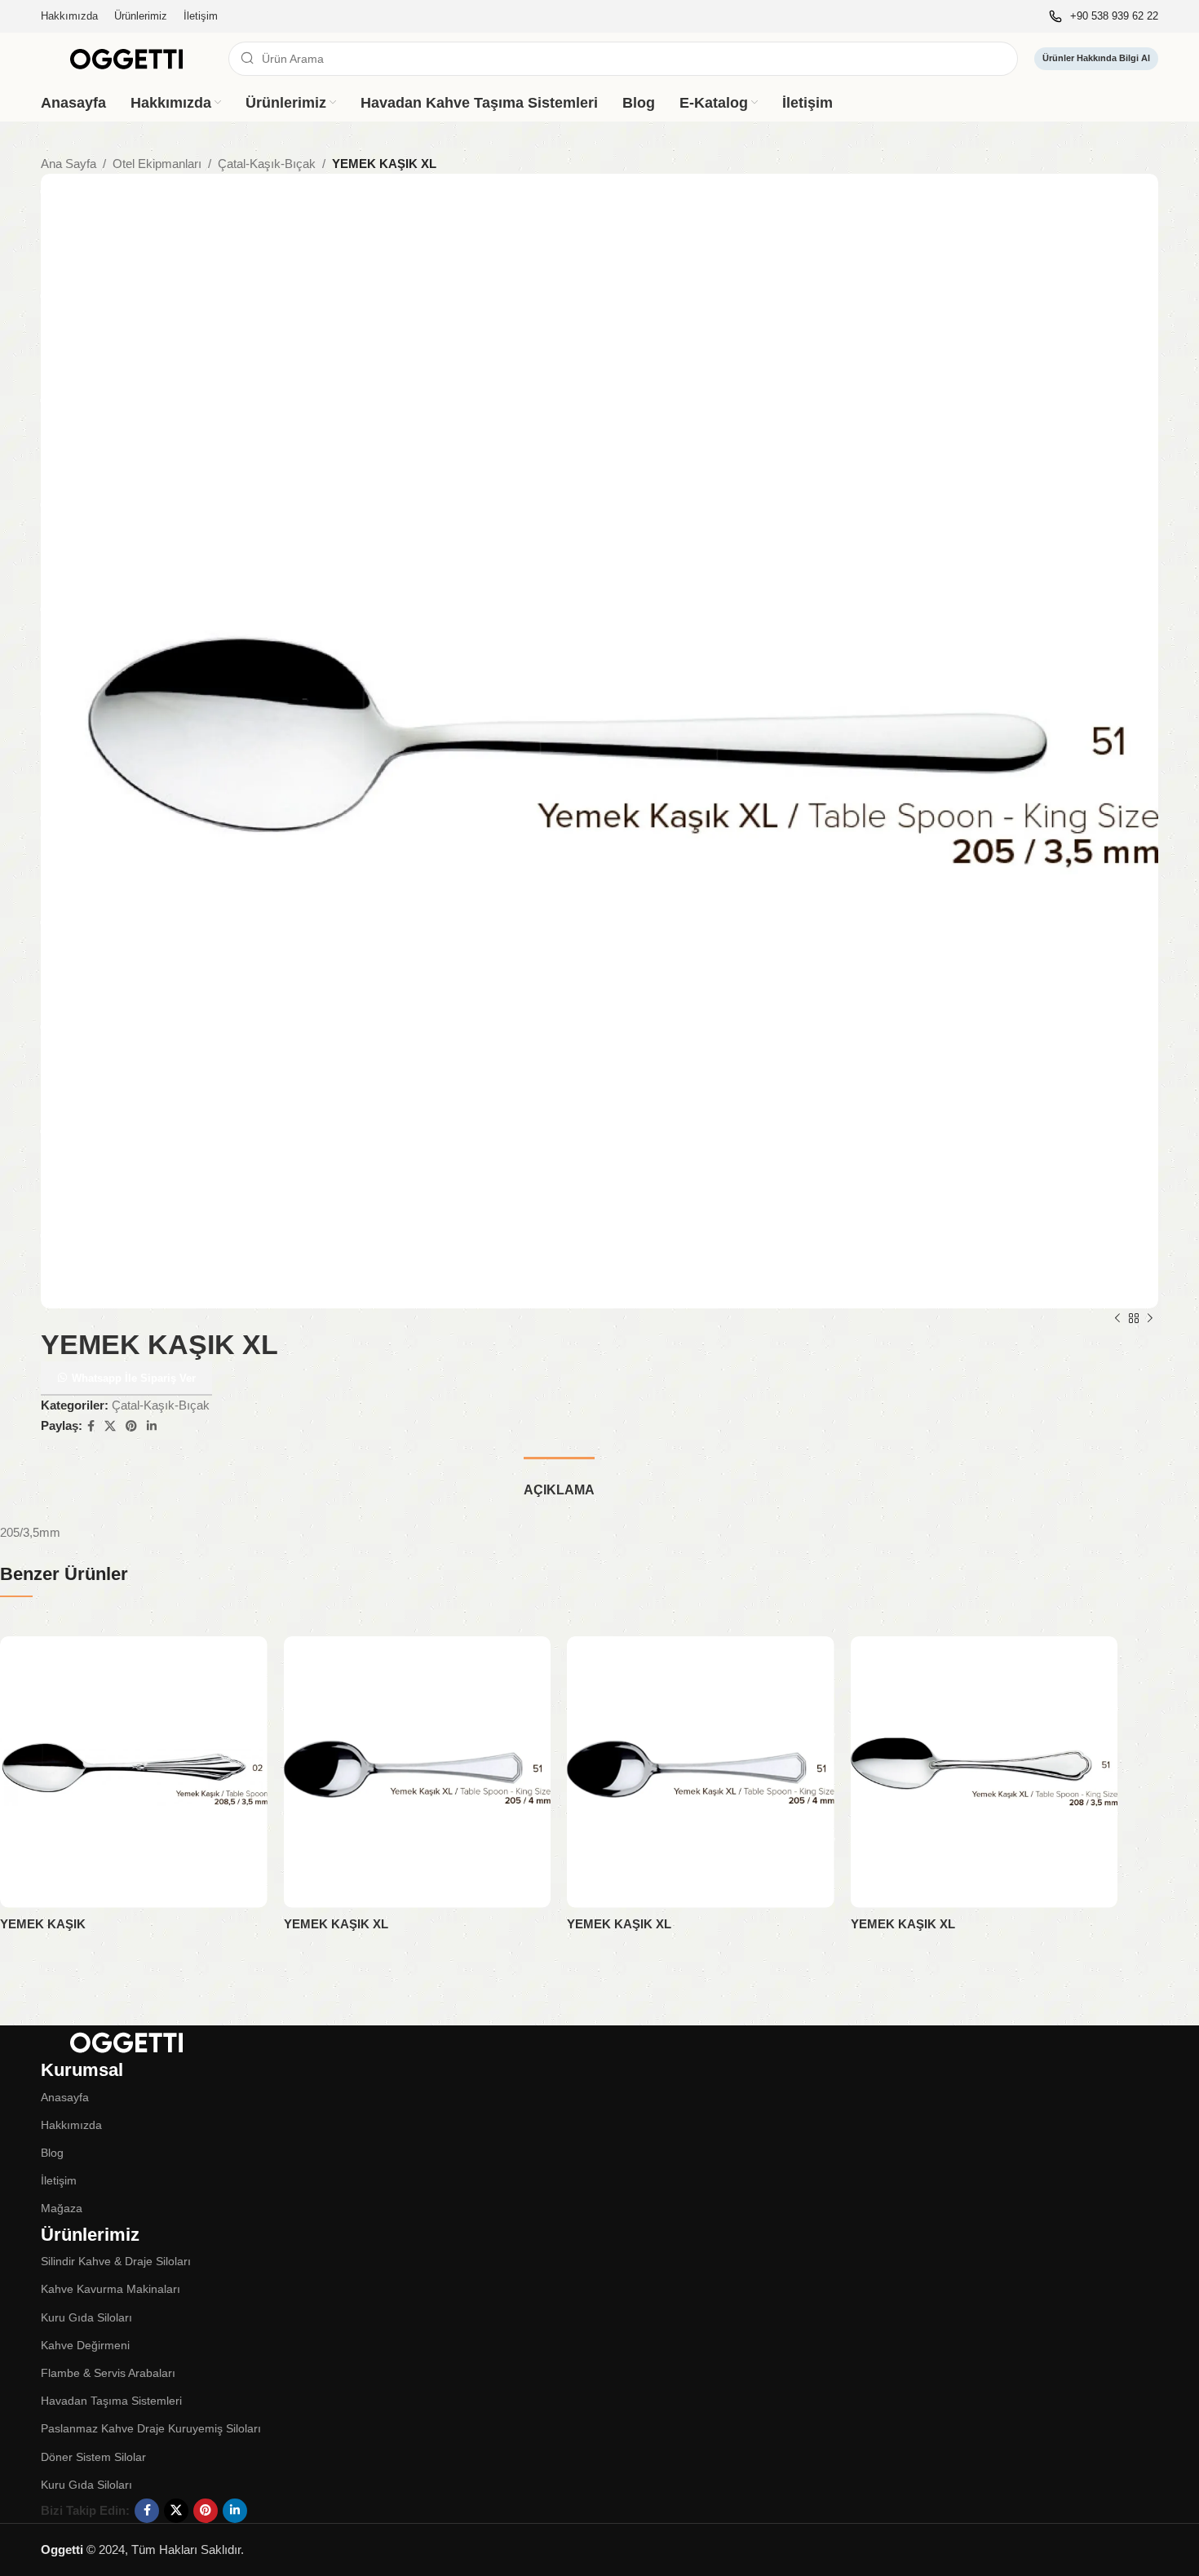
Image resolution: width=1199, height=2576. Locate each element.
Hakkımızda (71, 2125)
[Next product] (1150, 1319)
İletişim (59, 2180)
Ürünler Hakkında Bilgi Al (1096, 58)
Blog (52, 2153)
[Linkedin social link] (152, 1426)
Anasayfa (65, 2097)
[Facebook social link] (91, 1426)
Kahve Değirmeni (85, 2345)
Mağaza (62, 2208)
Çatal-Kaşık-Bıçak (267, 164)
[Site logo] (126, 58)
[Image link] (126, 2040)
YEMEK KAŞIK (43, 1924)
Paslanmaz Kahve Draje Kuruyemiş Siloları (151, 2428)
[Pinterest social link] (131, 1426)
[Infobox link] (1104, 17)
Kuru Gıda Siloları (86, 2317)
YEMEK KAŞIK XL (336, 1924)
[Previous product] (1117, 1319)
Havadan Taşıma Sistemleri (111, 2401)
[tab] (559, 1482)
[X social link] (110, 1426)
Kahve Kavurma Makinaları (111, 2289)
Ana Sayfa (69, 164)
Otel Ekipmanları (157, 164)
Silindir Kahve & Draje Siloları (116, 2261)
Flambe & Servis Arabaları (108, 2373)
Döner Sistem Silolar (93, 2457)
